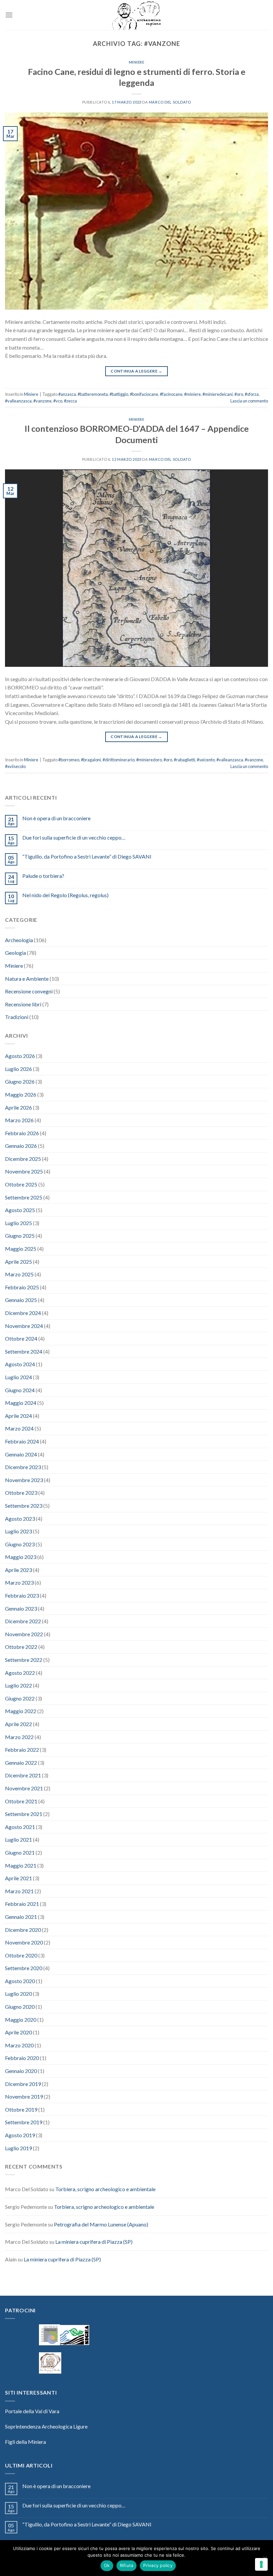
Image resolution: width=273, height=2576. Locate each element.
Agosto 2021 (20, 1827)
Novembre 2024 (24, 1326)
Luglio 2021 (18, 1839)
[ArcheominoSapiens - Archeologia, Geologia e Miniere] (136, 15)
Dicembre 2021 (23, 1775)
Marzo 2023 (19, 1582)
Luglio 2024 (18, 1377)
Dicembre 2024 (23, 1313)
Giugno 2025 (20, 1236)
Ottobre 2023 (21, 1493)
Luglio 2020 (18, 1994)
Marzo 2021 (19, 1891)
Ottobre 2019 (21, 2109)
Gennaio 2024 (21, 1454)
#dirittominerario (119, 760)
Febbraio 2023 (22, 1595)
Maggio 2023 (21, 1557)
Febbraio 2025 (22, 1287)
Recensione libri (23, 1004)
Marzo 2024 (19, 1428)
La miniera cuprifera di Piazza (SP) (94, 2242)
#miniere (192, 394)
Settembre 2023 (24, 1506)
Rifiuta (127, 2565)
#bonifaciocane (144, 394)
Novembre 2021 (24, 1788)
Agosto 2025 (20, 1210)
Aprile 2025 (18, 1262)
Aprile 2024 (18, 1416)
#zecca (70, 401)
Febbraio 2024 (22, 1441)
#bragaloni (91, 760)
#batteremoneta (93, 394)
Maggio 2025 (21, 1249)
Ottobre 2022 (21, 1647)
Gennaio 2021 (21, 1917)
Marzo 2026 (19, 1120)
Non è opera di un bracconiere (56, 818)
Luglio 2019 (18, 2148)
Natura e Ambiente (27, 979)
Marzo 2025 (19, 1274)
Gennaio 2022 (21, 1763)
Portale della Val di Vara (32, 2411)
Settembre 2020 (24, 1968)
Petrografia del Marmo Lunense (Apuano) (101, 2224)
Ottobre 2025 (21, 1184)
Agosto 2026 (20, 1056)
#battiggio (119, 394)
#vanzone (42, 401)
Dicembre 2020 (23, 1930)
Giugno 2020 (20, 2007)
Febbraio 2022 (22, 1750)
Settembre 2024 (24, 1351)
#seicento (206, 760)
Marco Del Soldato (170, 102)
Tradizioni (17, 1017)
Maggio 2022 (21, 1711)
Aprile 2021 (18, 1878)
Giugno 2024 (20, 1390)
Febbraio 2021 (22, 1904)
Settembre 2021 (24, 1814)
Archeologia (19, 940)
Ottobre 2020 (21, 1955)
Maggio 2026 (21, 1094)
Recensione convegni (29, 991)
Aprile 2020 (18, 2032)
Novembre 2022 (24, 1634)
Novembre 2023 (24, 1480)
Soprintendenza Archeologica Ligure (46, 2426)
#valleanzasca (18, 401)
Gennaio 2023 (21, 1608)
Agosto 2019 (20, 2135)
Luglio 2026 (18, 1069)
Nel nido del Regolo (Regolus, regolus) (65, 895)
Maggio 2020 (21, 2020)
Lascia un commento (249, 401)
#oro (239, 394)
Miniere (137, 62)
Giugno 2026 (20, 1081)
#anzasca (67, 394)
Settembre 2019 (24, 2122)
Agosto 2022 (20, 1673)
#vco (58, 401)
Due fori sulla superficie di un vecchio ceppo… (74, 837)
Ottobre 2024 (21, 1338)
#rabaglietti (184, 760)
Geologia (15, 953)
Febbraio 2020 (22, 2058)
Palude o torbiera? (43, 876)
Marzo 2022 (19, 1737)
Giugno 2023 (20, 1544)
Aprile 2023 (18, 1570)
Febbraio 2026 (22, 1133)
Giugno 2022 (20, 1698)
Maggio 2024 (21, 1403)
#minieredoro (149, 760)
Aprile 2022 (18, 1724)
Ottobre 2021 (21, 1801)
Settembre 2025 (24, 1197)
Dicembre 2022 (23, 1621)
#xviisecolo (15, 766)
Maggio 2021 (21, 1865)
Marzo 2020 (19, 2045)
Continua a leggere (136, 371)
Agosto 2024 (20, 1364)
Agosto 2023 (20, 1519)
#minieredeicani (218, 394)
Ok (107, 2565)
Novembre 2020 (24, 1942)
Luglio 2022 (18, 1685)
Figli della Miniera (25, 2442)
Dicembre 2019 (23, 2084)
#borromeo (69, 760)
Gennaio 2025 (21, 1300)
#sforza (252, 394)
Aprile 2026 (18, 1107)
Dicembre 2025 (23, 1159)
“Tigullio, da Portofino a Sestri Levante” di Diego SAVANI (87, 856)
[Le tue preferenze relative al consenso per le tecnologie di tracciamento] (261, 2564)
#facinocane (171, 394)
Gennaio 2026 (21, 1146)
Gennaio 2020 (21, 2071)
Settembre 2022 (24, 1660)
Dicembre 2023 (23, 1467)
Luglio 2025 (18, 1223)
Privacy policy (158, 2565)
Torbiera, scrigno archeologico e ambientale (105, 2189)
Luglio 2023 (18, 1531)
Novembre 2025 (24, 1171)
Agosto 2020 (20, 1981)
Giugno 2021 (20, 1852)
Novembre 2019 (24, 2096)
